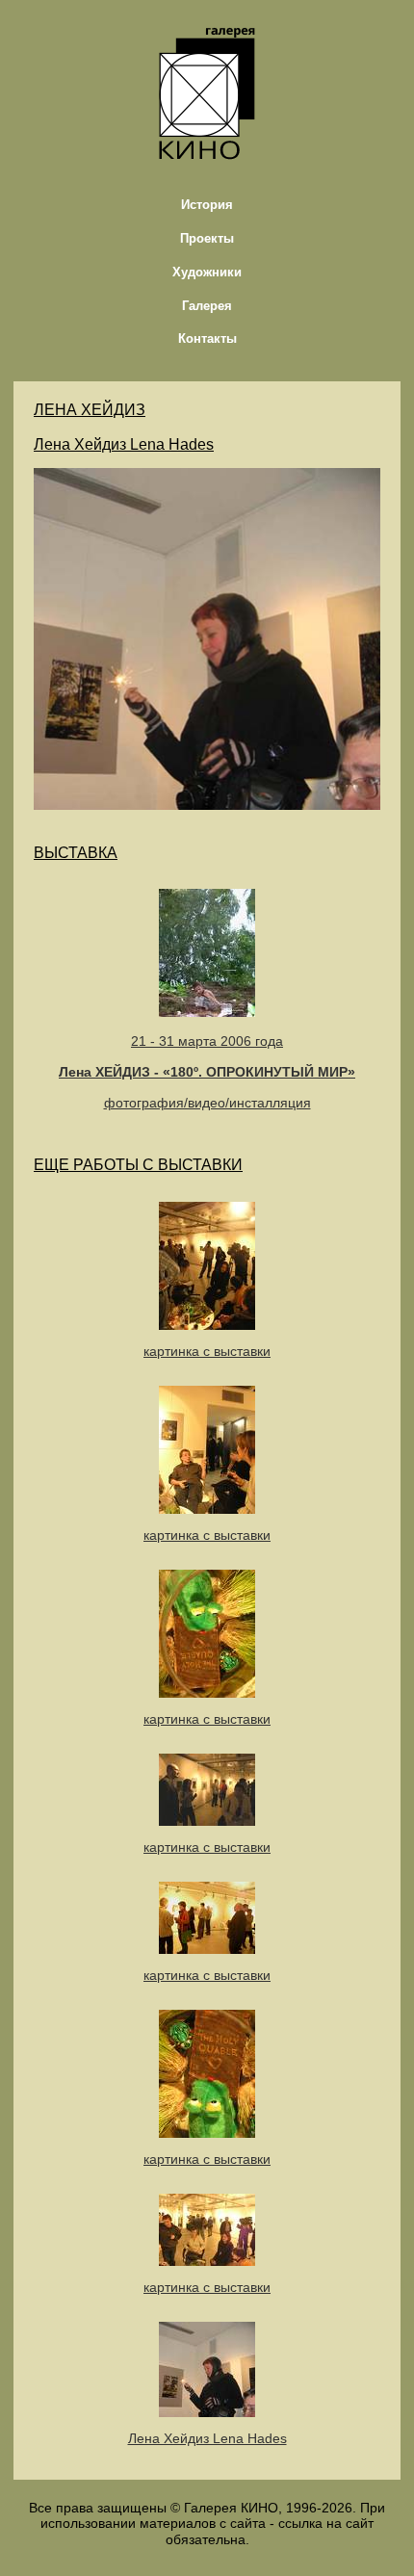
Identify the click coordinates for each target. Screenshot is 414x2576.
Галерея (207, 306)
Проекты (207, 238)
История (207, 205)
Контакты (207, 338)
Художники (207, 272)
